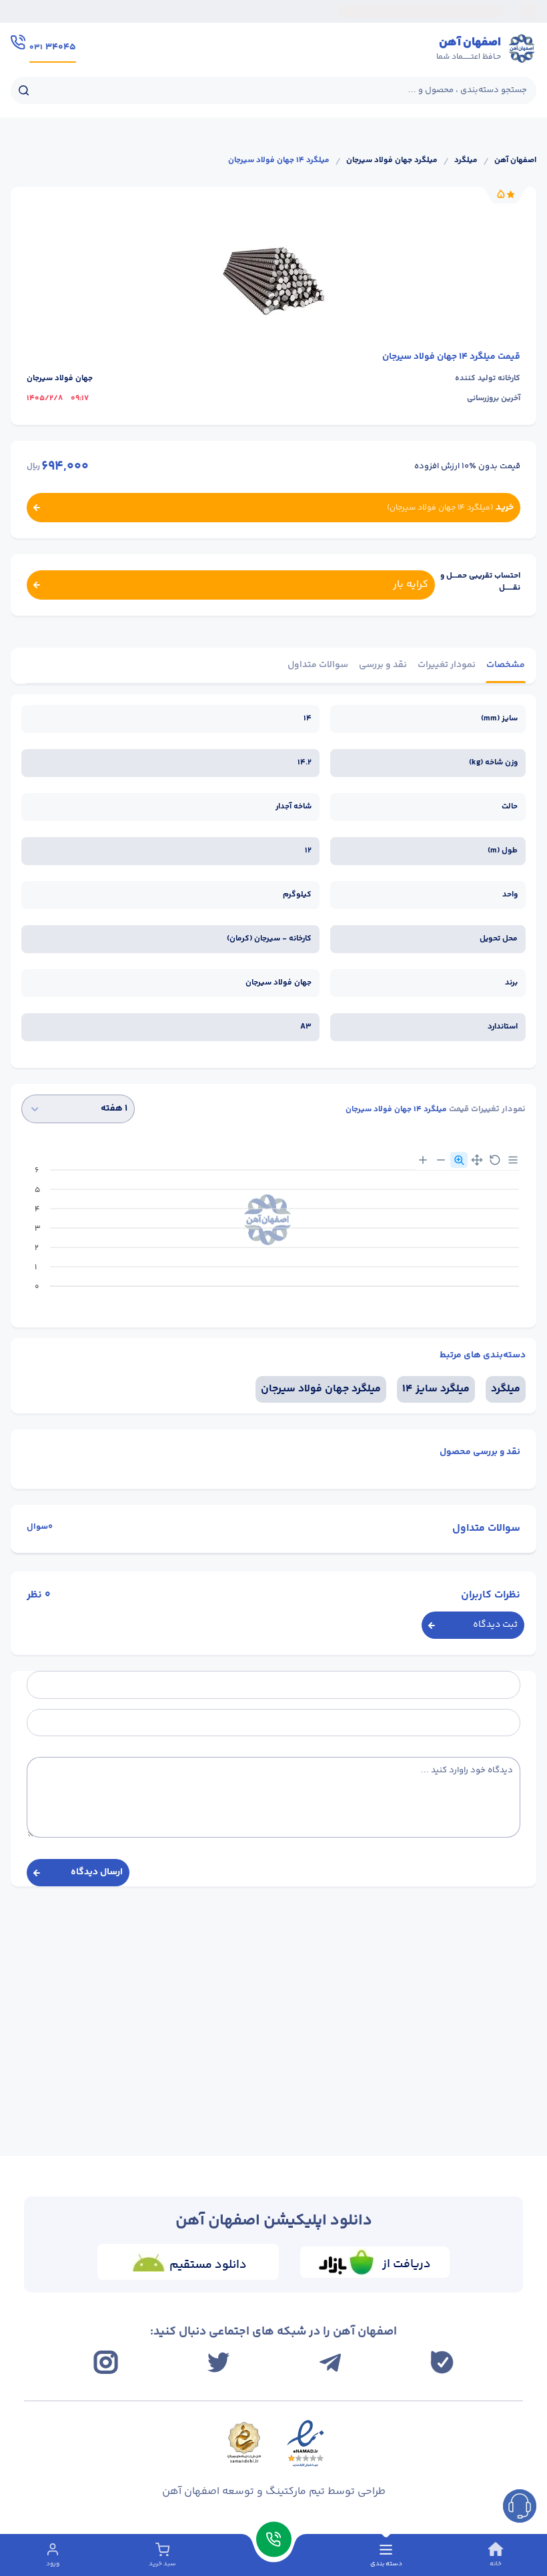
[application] (273, 1233)
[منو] (513, 1160)
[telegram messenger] (330, 2363)
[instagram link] (106, 2362)
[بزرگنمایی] (423, 1160)
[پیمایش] (477, 1160)
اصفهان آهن (515, 161)
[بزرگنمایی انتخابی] (459, 1160)
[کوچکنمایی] (441, 1160)
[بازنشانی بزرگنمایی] (495, 1160)
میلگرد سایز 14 (436, 1389)
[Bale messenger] (442, 2362)
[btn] (520, 2506)
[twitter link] (218, 2362)
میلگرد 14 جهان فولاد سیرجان (279, 161)
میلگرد (466, 161)
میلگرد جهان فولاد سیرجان (392, 161)
